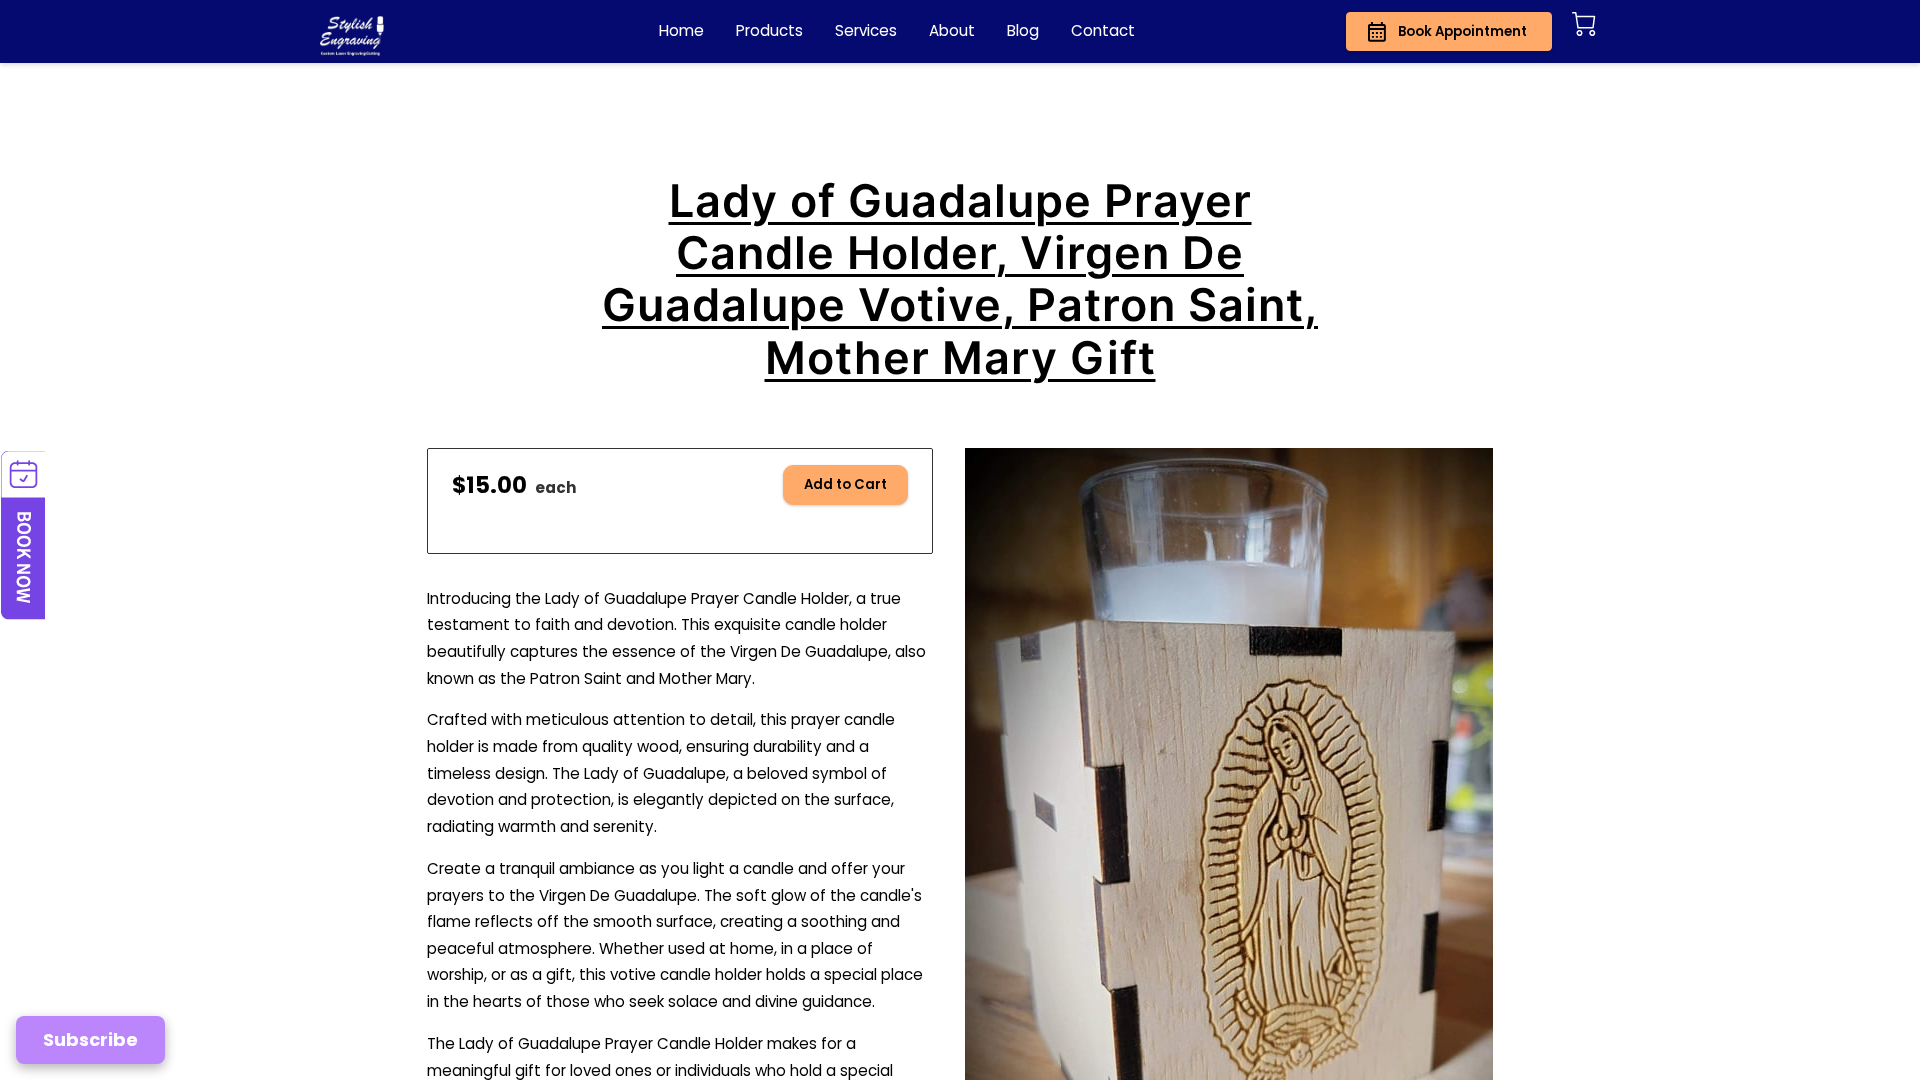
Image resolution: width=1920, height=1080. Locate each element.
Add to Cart (845, 484)
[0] (1584, 24)
